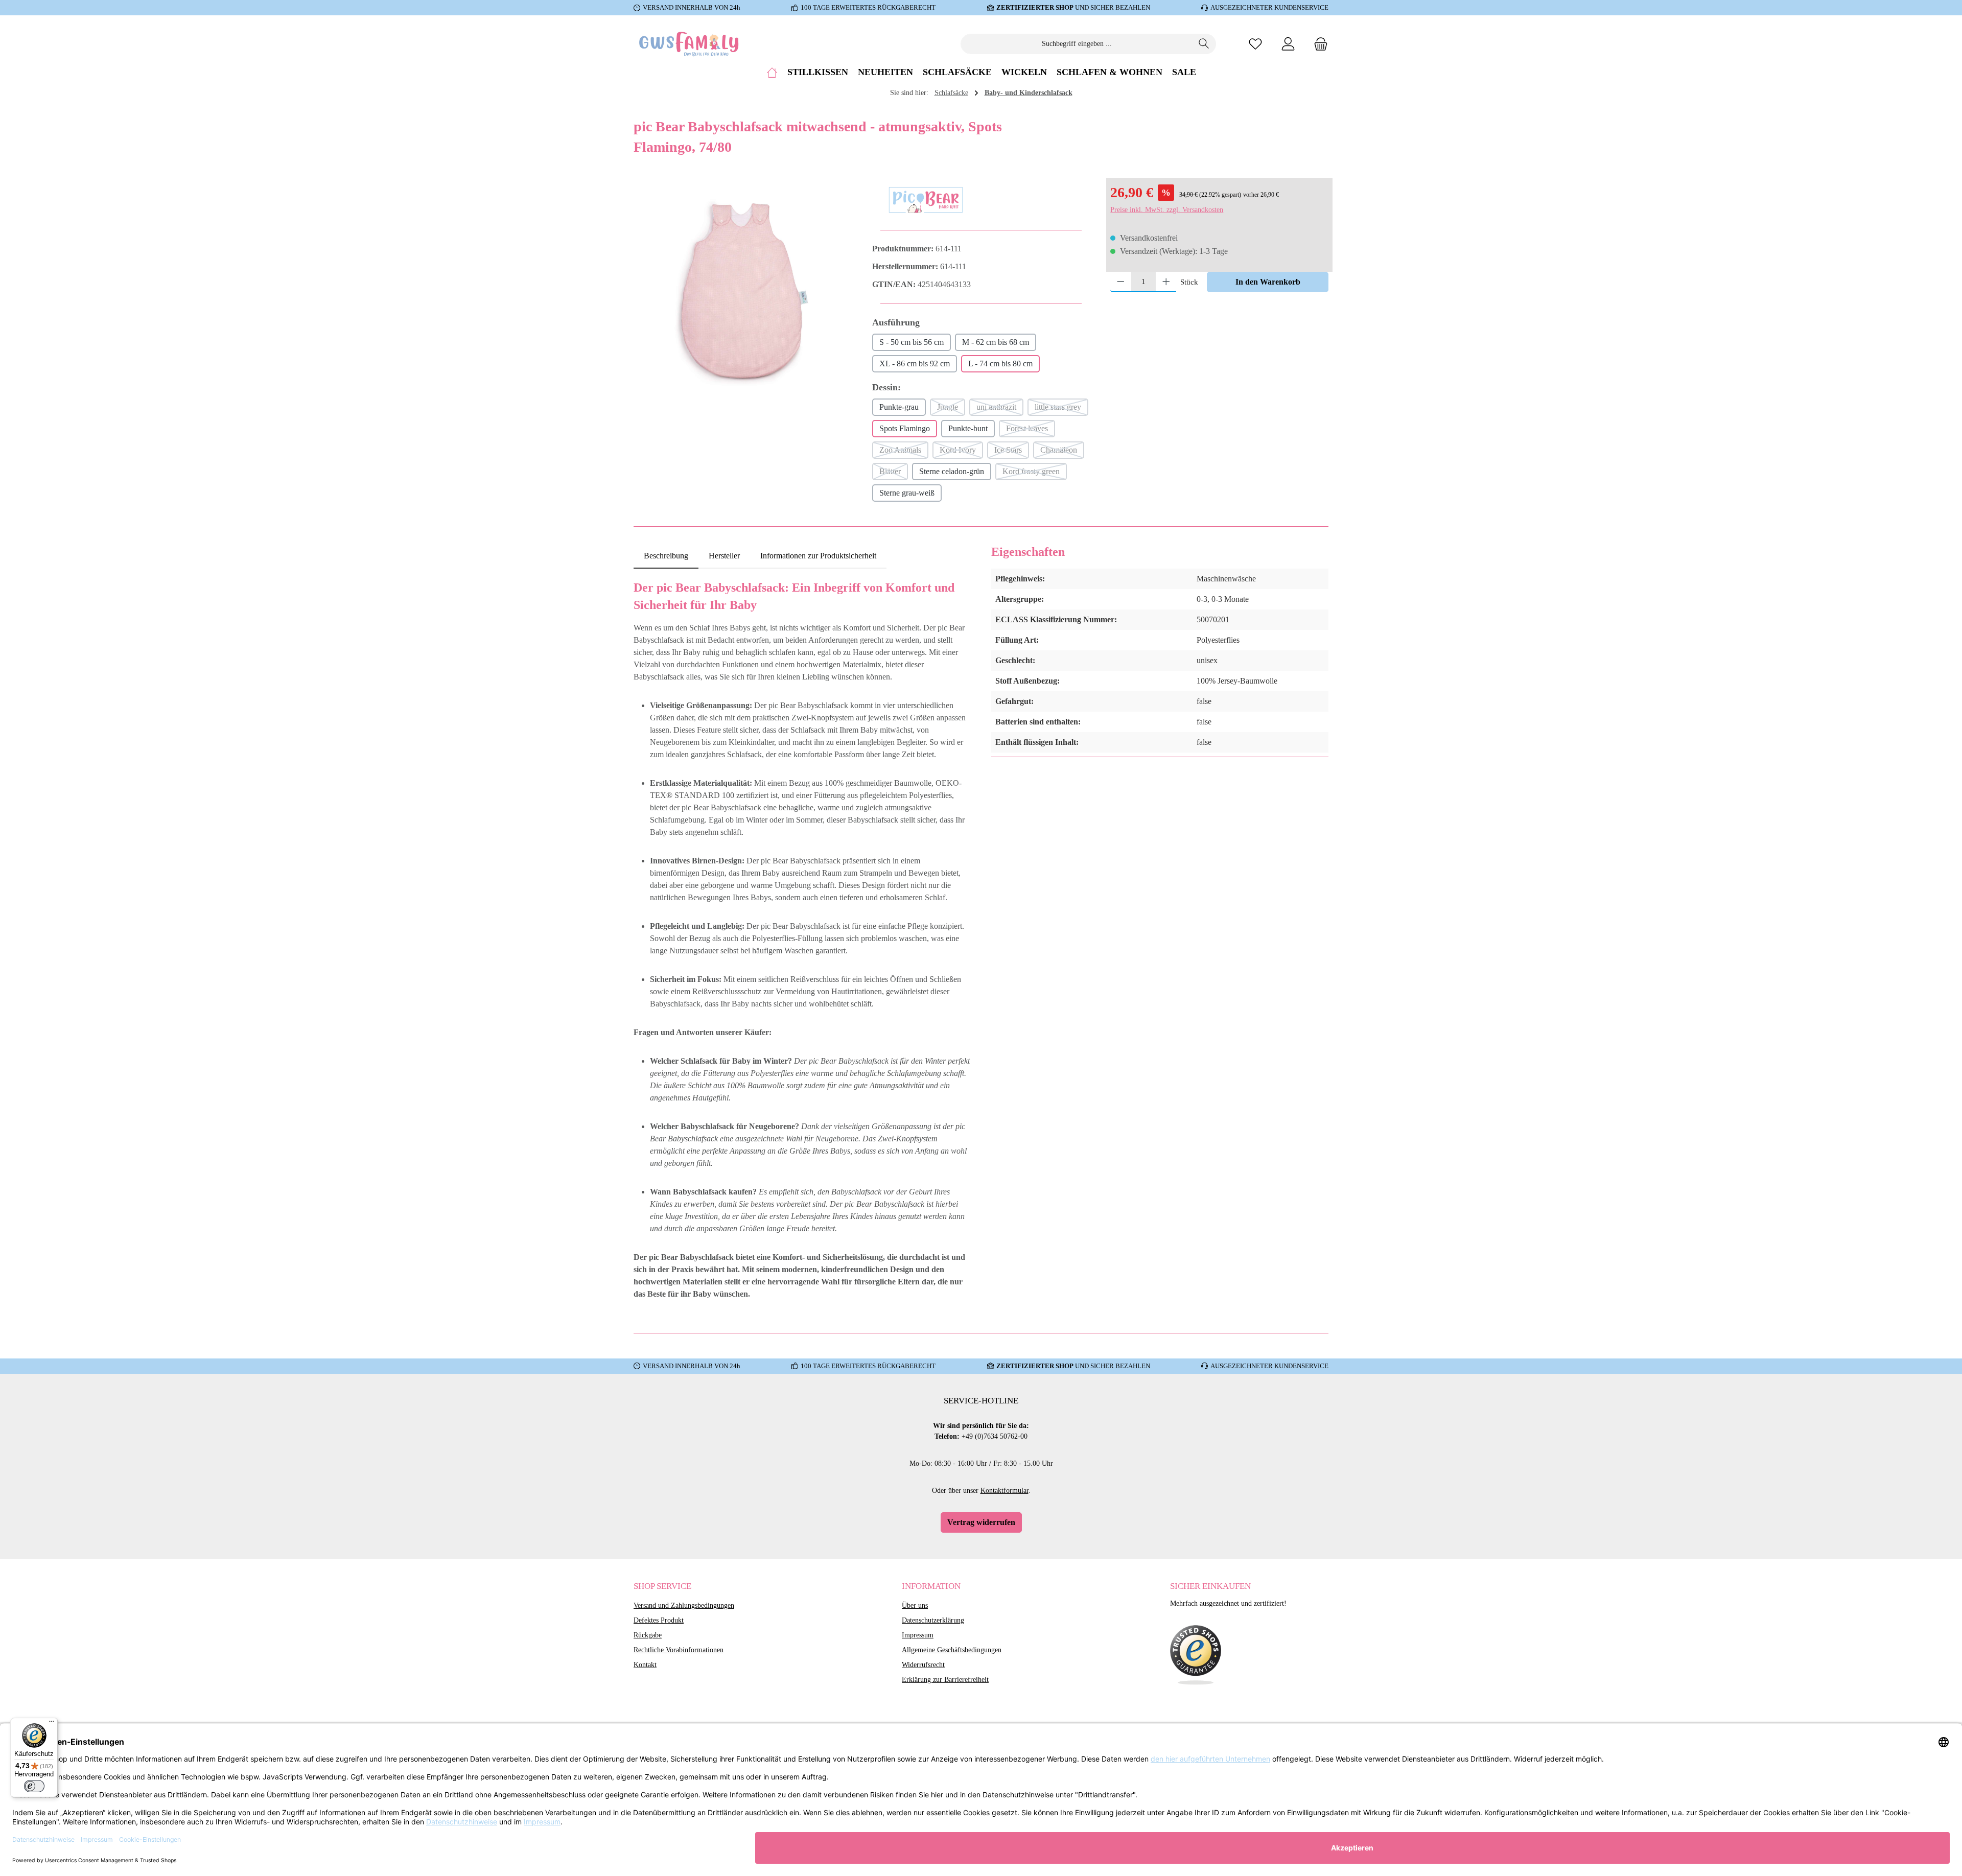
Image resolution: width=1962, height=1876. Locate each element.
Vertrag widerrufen (981, 1522)
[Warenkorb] (1318, 44)
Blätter (894, 474)
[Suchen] (1204, 44)
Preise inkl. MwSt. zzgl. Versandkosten (1167, 210)
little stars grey (1061, 409)
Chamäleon (1062, 452)
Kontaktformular (1005, 1491)
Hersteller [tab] (724, 556)
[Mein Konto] (1288, 44)
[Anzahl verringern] (1121, 282)
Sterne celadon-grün (952, 471)
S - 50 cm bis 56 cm (912, 342)
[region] (743, 292)
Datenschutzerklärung (933, 1620)
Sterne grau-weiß (907, 493)
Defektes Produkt (659, 1620)
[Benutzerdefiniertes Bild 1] (1196, 1655)
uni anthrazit (1000, 409)
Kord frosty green (1035, 474)
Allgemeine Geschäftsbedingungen (952, 1650)
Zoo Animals (904, 452)
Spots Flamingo (905, 428)
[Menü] (52, 1724)
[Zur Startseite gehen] (690, 44)
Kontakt (645, 1665)
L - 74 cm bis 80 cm (1000, 364)
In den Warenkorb (1268, 282)
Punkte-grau (899, 407)
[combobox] (1077, 44)
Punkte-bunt (968, 428)
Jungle (951, 409)
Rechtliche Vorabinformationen (679, 1650)
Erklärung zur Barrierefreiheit (945, 1680)
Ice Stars (1012, 452)
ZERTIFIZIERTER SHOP (1035, 7)
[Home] (772, 72)
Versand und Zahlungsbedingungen (684, 1605)
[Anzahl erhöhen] (1166, 282)
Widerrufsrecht (923, 1665)
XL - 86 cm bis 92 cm (915, 364)
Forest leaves (1031, 431)
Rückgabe (648, 1635)
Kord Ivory (961, 452)
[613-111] (743, 292)
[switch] (34, 1786)
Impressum (918, 1635)
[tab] (666, 556)
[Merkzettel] (1255, 44)
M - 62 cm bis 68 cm (996, 342)
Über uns (915, 1605)
